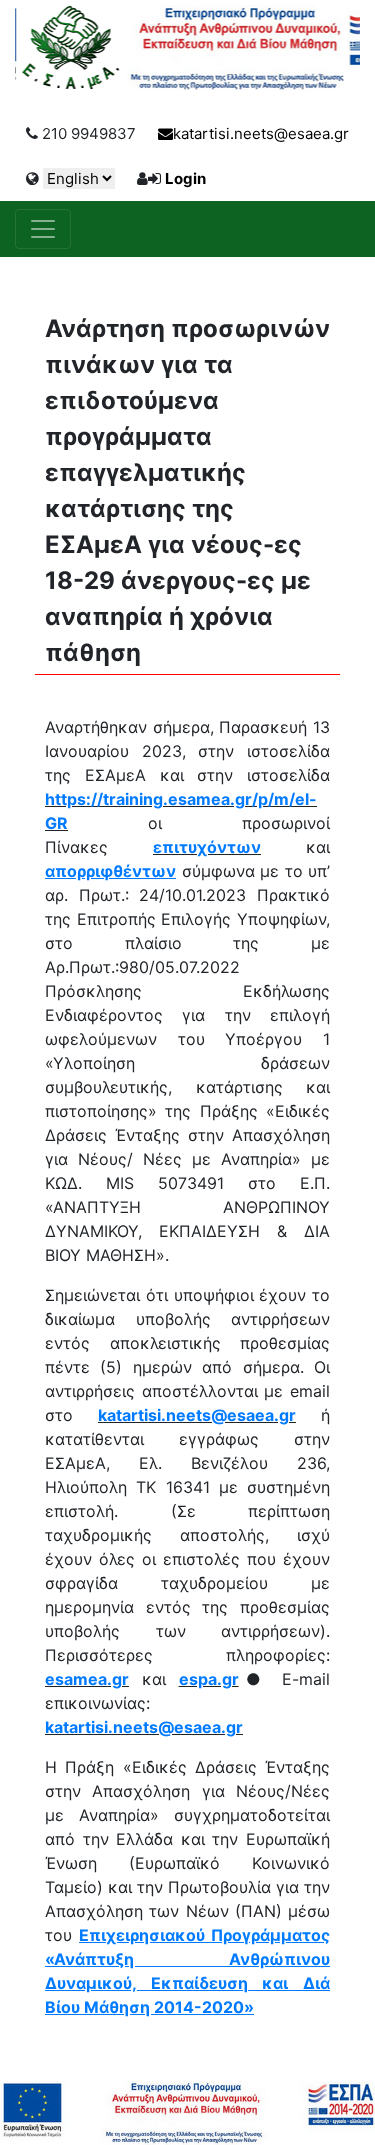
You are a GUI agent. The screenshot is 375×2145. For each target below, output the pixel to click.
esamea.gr (87, 1679)
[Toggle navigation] (43, 229)
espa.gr (209, 1679)
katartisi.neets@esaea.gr (261, 133)
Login (185, 178)
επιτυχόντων (207, 847)
